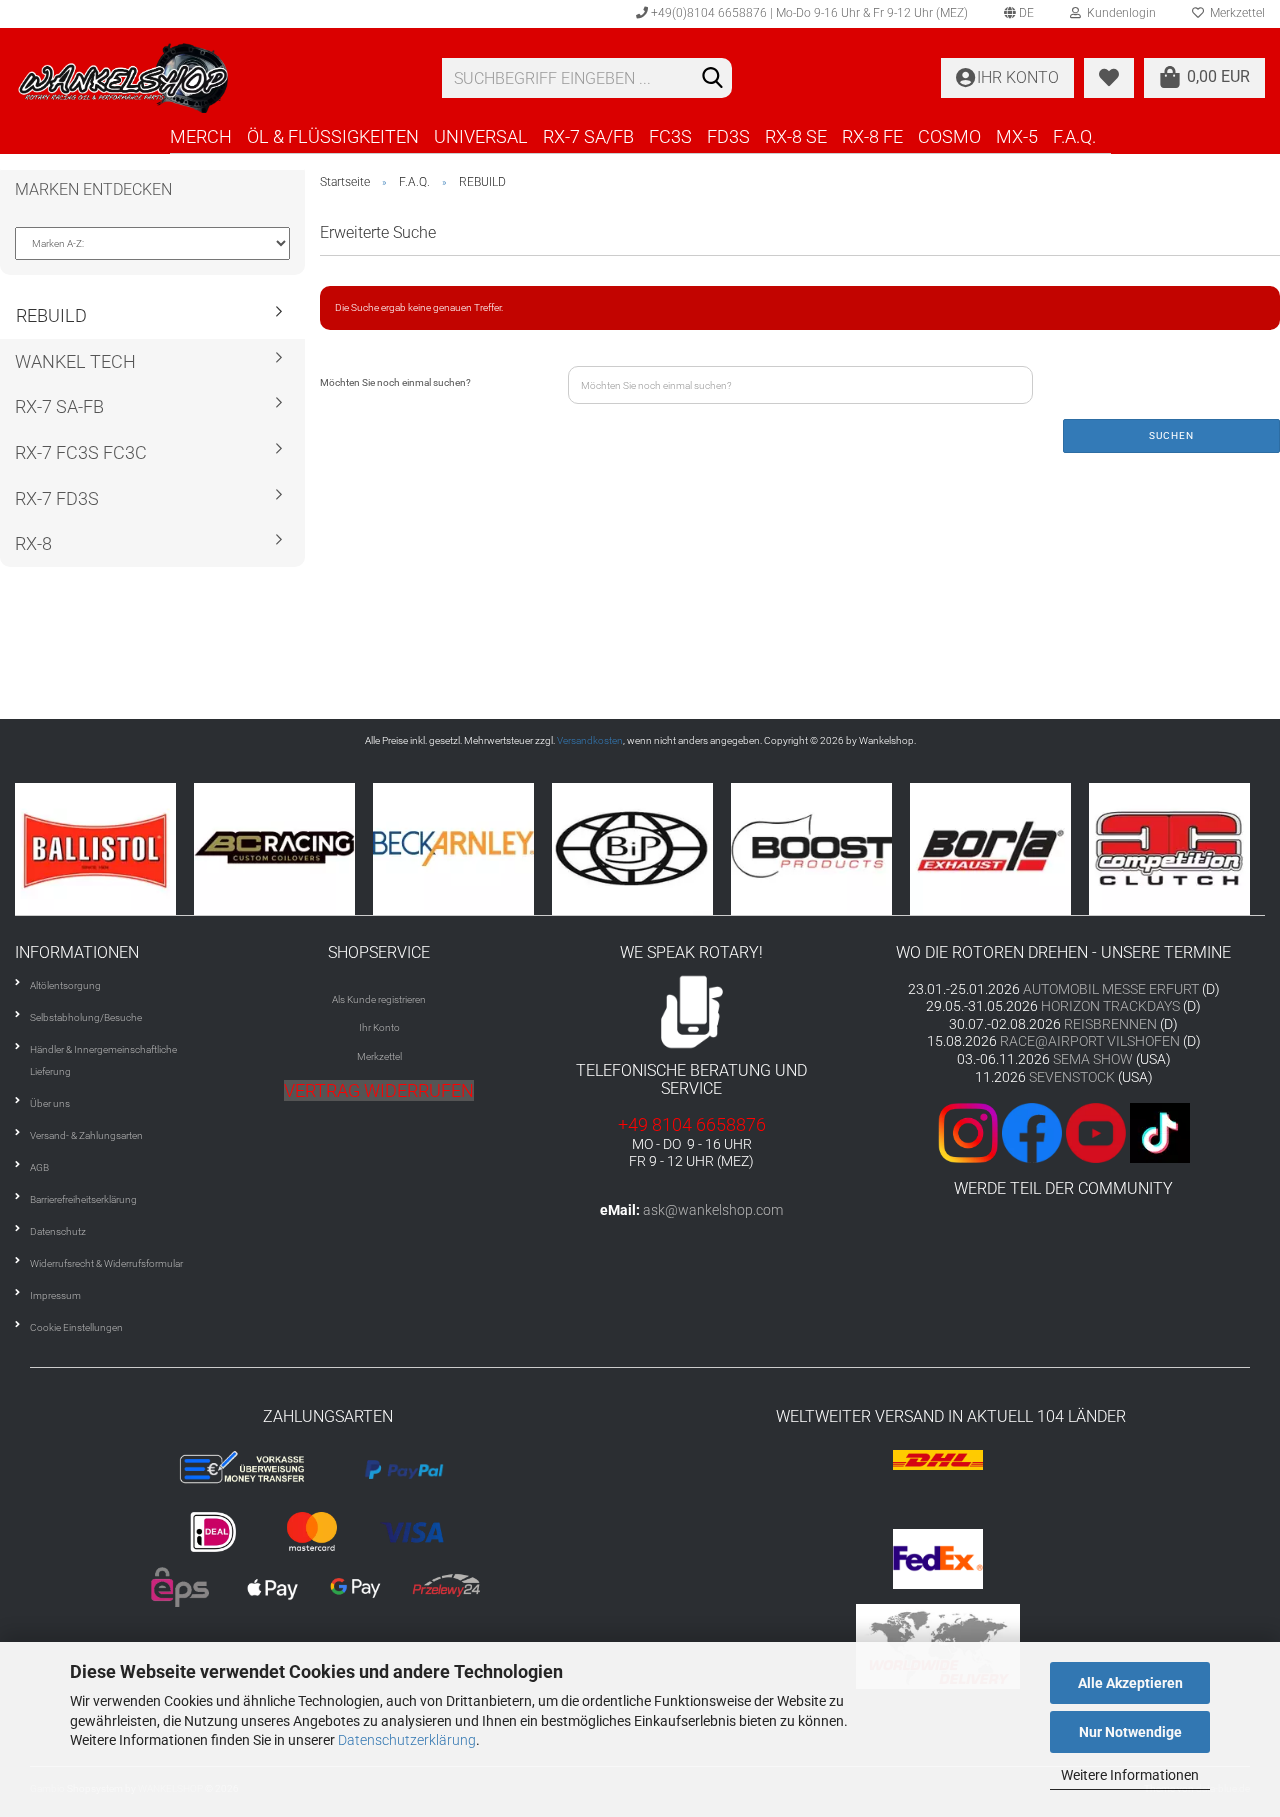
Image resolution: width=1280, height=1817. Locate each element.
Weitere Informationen (1130, 1775)
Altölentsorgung (65, 985)
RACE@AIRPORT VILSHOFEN (1091, 1041)
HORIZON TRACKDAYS (1110, 1006)
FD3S (728, 136)
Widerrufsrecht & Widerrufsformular (106, 1263)
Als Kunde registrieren (379, 999)
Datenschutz (58, 1231)
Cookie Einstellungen (76, 1327)
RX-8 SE (796, 136)
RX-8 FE (872, 136)
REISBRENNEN (1110, 1024)
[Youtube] (1094, 1131)
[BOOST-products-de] (820, 849)
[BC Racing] (283, 849)
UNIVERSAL (481, 136)
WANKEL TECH (75, 361)
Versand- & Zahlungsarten (86, 1135)
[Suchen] (713, 79)
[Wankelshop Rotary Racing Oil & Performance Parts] (213, 78)
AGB (39, 1167)
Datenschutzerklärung (407, 1740)
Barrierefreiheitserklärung (83, 1199)
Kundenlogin (1118, 13)
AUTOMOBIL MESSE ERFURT (1111, 989)
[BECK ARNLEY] (462, 849)
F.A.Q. (1074, 136)
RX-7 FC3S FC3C (81, 452)
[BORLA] (999, 849)
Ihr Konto (379, 1027)
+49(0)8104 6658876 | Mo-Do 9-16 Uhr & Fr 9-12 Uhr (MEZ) (808, 13)
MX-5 (1017, 136)
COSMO (949, 136)
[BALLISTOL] (104, 849)
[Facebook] (1032, 1131)
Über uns (50, 1103)
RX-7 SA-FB (59, 406)
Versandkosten (590, 740)
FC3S (670, 136)
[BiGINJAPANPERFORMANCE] (641, 849)
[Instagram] (970, 1131)
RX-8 (33, 543)
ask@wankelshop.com (713, 1210)
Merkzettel (379, 1056)
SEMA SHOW (1093, 1059)
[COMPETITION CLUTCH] (1178, 849)
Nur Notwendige (1130, 1732)
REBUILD (51, 315)
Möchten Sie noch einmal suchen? (395, 382)
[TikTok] (1160, 1131)
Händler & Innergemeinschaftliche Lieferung (103, 1060)
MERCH (201, 136)
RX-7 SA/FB (588, 136)
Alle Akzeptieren (1130, 1683)
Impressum (55, 1295)
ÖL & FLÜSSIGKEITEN (333, 136)
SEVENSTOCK (1072, 1077)
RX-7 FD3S (57, 498)
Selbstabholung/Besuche (86, 1017)
